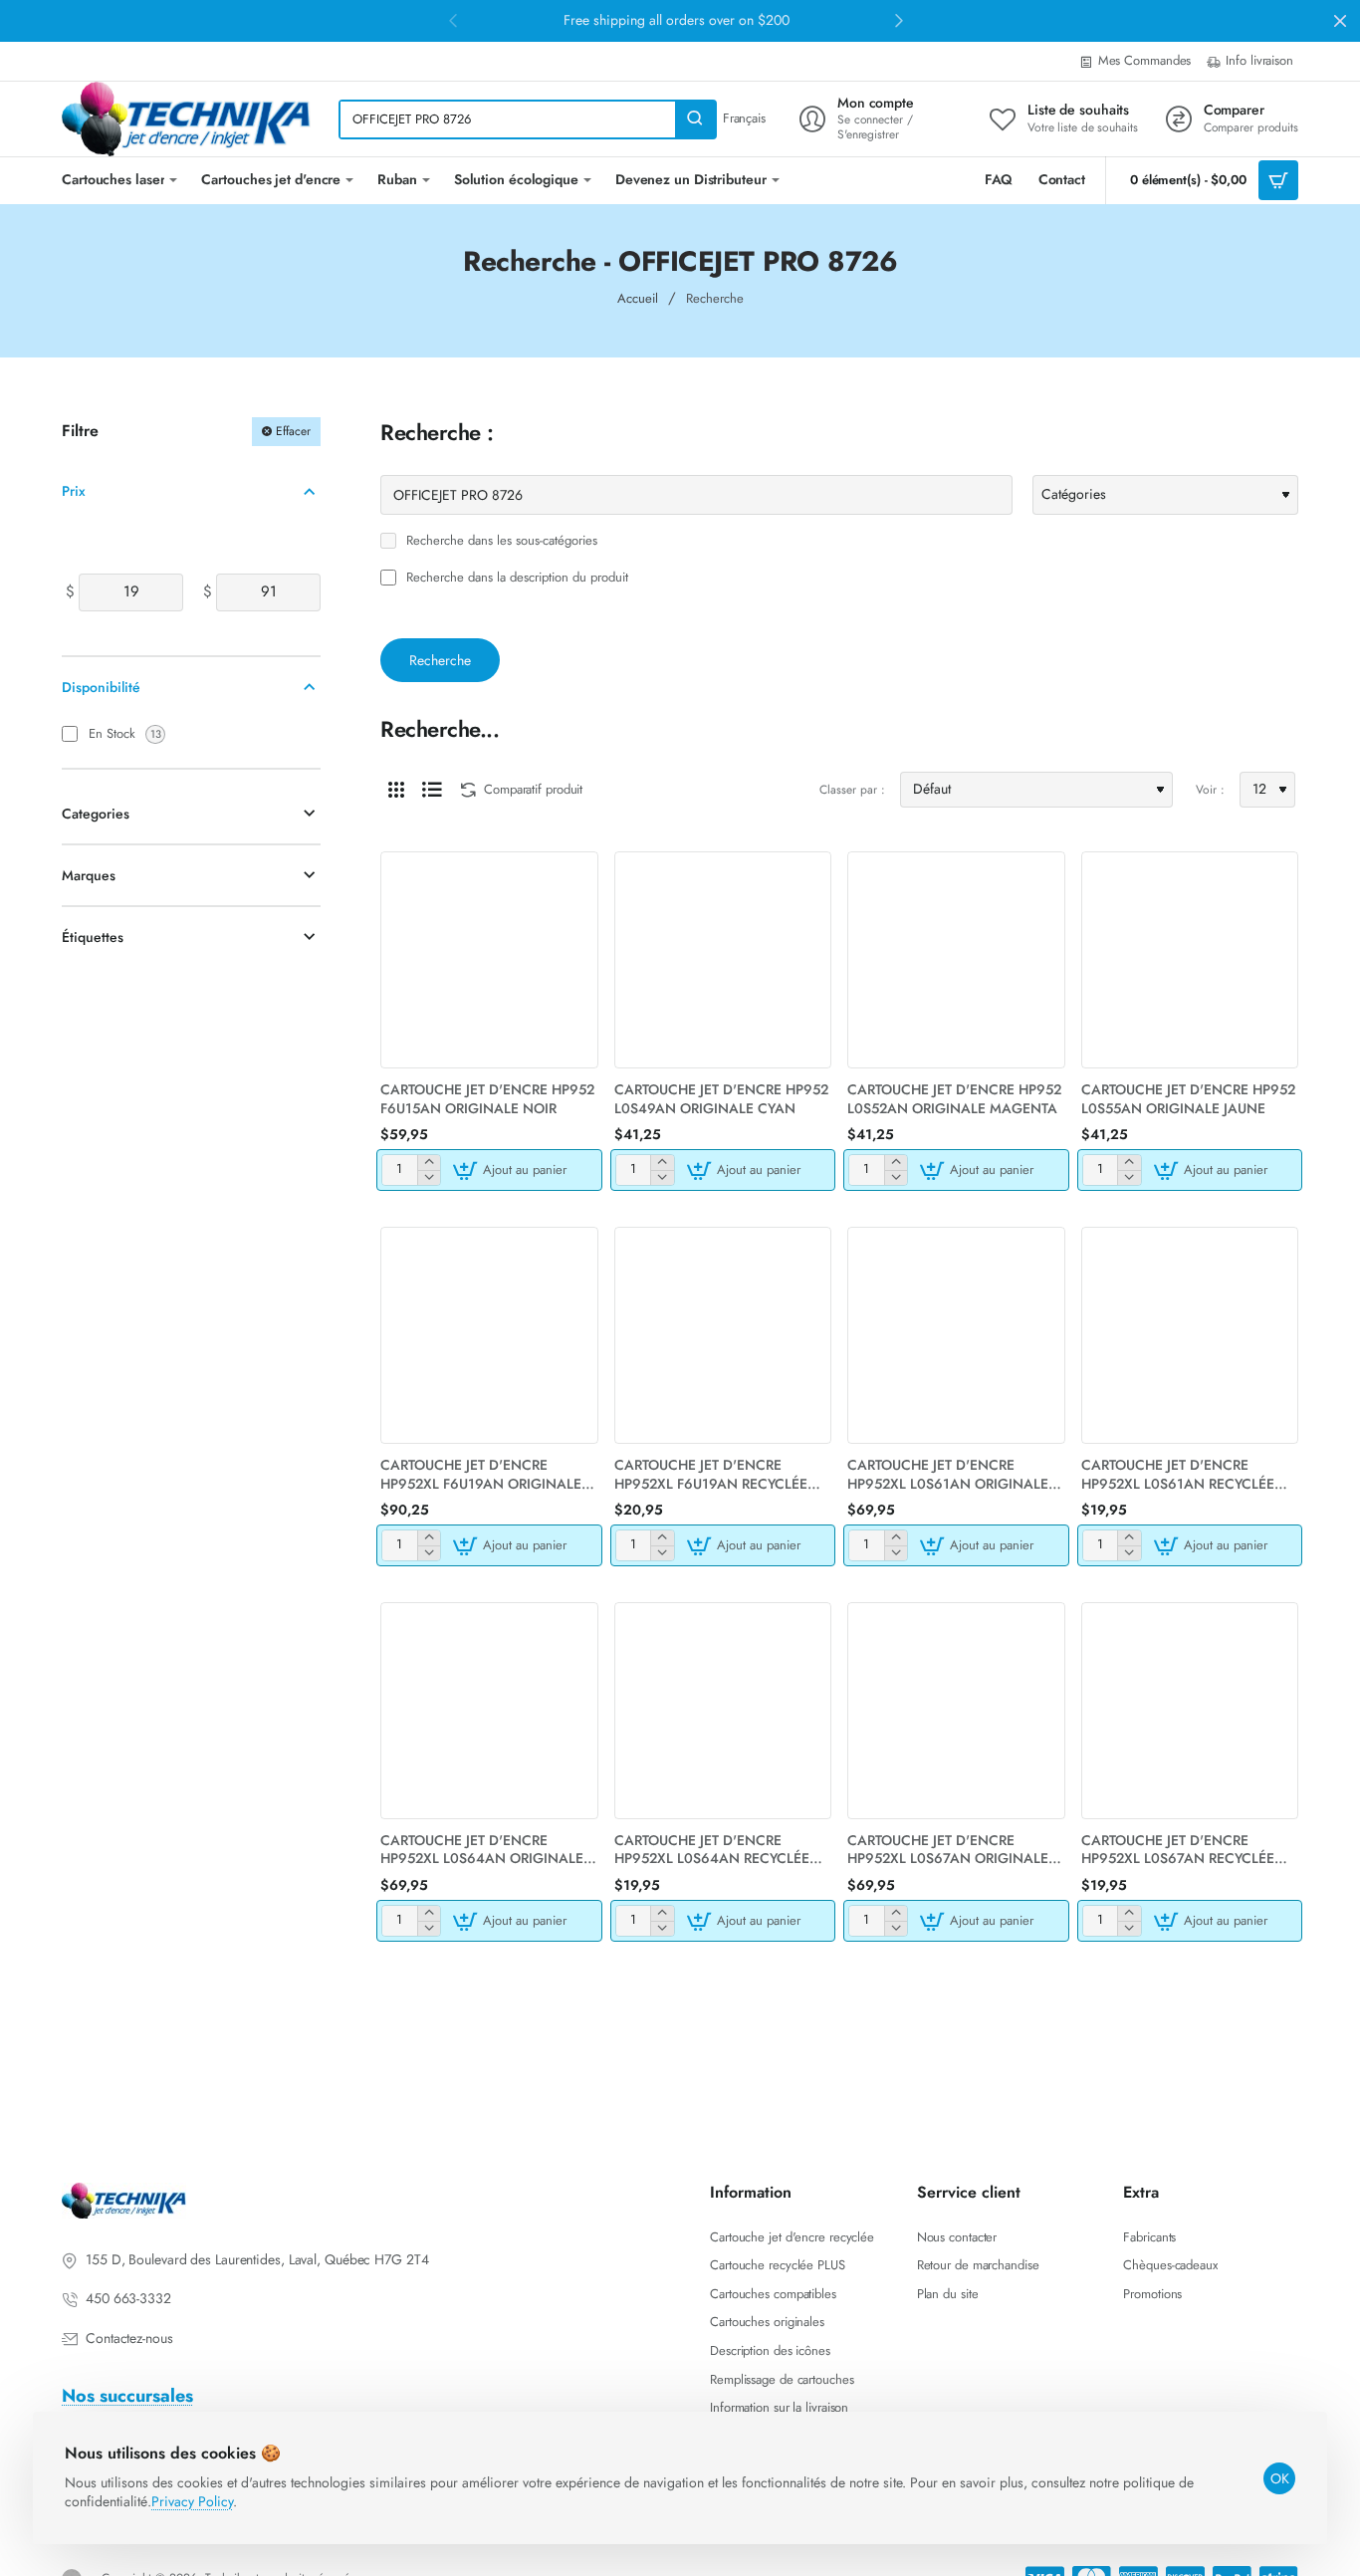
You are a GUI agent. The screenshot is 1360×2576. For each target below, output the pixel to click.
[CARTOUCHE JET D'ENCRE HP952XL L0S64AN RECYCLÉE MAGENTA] (723, 1711)
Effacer (293, 431)
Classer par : (852, 790)
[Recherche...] (695, 119)
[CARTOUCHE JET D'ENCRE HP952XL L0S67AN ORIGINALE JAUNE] (956, 1711)
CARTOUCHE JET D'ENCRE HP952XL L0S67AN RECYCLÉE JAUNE (1178, 1850)
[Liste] (432, 790)
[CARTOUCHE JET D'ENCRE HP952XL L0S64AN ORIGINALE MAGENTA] (489, 1711)
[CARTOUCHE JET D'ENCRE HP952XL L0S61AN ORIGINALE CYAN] (956, 1336)
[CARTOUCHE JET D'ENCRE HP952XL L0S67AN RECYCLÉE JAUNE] (1190, 1711)
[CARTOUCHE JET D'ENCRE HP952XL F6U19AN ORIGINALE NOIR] (489, 1336)
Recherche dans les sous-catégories (500, 541)
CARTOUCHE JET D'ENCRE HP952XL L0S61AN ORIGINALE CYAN (948, 1474)
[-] (429, 1177)
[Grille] (396, 790)
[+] (429, 1163)
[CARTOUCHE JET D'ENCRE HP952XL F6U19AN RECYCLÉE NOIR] (723, 1336)
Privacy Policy (192, 2501)
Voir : (1210, 790)
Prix (74, 491)
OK (1280, 2478)
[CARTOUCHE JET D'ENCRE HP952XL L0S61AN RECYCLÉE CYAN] (1190, 1336)
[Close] (1340, 21)
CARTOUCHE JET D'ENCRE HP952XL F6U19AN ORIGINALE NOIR (481, 1474)
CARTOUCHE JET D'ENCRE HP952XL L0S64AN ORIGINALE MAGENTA (482, 1850)
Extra (1141, 2193)
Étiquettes (93, 937)
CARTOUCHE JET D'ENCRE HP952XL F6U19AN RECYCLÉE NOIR (711, 1474)
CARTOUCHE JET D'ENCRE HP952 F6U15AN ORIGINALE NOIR (487, 1099)
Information (751, 2193)
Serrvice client (969, 2193)
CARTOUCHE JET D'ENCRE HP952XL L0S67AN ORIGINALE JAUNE (948, 1850)
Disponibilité (101, 687)
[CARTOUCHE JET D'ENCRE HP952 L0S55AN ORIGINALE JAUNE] (1190, 960)
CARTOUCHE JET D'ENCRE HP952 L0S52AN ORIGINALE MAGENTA (954, 1099)
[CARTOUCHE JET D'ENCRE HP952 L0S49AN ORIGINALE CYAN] (723, 960)
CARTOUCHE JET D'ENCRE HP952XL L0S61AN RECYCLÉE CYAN (1178, 1474)
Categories (96, 814)
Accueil (638, 298)
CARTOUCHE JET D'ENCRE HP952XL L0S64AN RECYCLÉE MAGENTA (712, 1850)
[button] (512, 1170)
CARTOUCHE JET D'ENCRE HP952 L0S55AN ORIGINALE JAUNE (1188, 1099)
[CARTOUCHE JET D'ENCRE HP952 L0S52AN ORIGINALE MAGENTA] (956, 960)
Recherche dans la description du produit (515, 578)
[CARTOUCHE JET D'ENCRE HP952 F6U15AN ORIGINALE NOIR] (489, 960)
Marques (89, 875)
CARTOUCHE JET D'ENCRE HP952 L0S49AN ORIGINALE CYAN (721, 1099)
